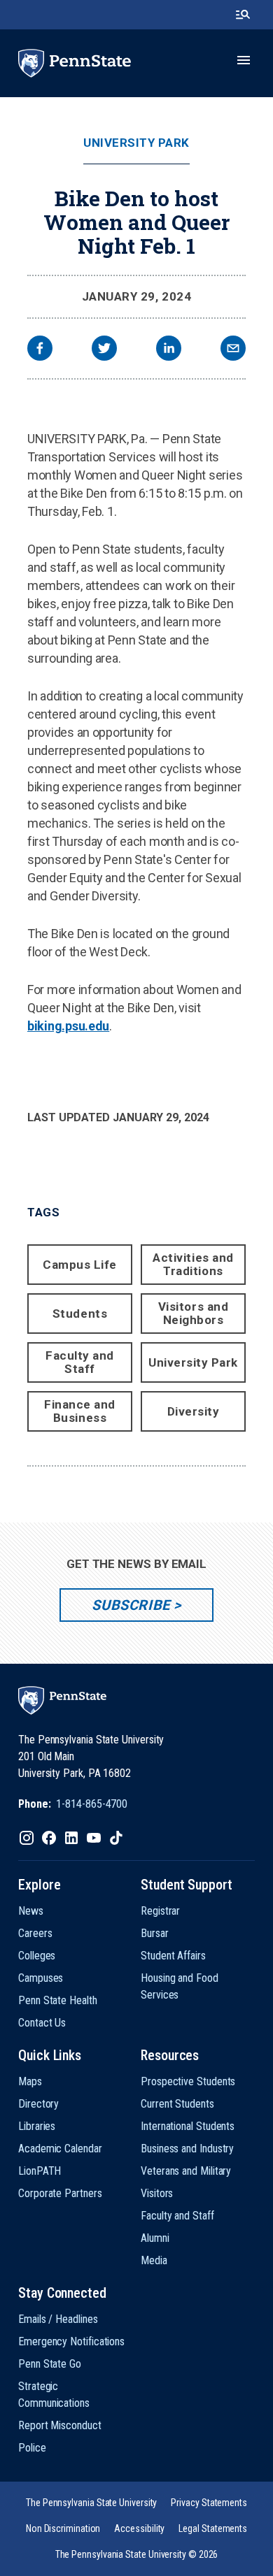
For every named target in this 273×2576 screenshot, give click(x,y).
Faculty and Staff (80, 1362)
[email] (233, 350)
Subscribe (131, 1605)
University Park (136, 143)
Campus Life (80, 1265)
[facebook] (40, 350)
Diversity (194, 1411)
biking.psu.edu (68, 1026)
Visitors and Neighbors (193, 1313)
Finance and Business (80, 1411)
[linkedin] (169, 350)
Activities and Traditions (193, 1264)
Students (80, 1314)
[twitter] (104, 350)
